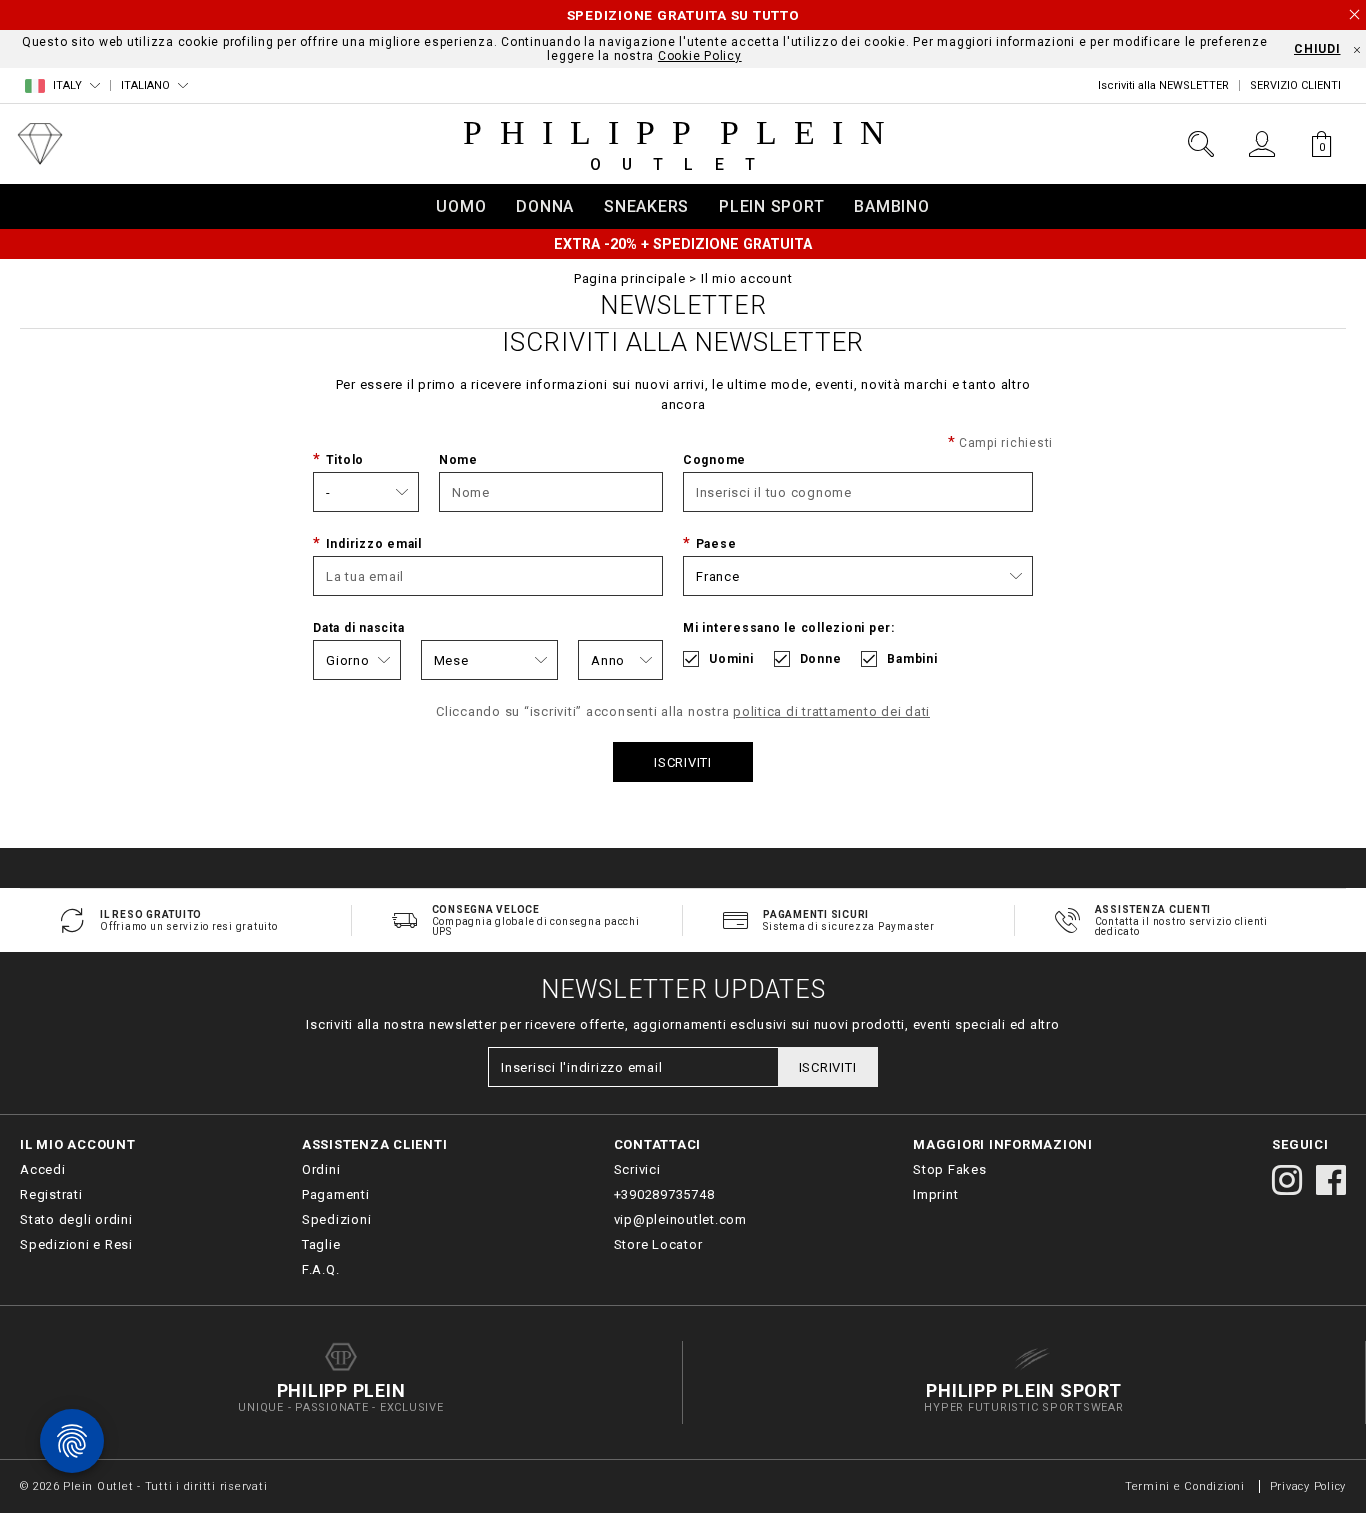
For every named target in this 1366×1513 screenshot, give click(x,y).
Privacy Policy (1308, 1486)
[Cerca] (1201, 144)
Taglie (321, 1244)
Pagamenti (336, 1194)
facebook (1331, 1180)
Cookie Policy (700, 56)
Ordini (321, 1169)
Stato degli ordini (76, 1219)
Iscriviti (683, 762)
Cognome (714, 460)
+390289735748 (664, 1194)
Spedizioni (337, 1219)
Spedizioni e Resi (76, 1244)
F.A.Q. (321, 1269)
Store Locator (658, 1244)
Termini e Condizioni (1185, 1486)
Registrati (51, 1194)
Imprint (935, 1194)
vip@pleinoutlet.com (680, 1219)
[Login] (1261, 144)
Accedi (43, 1169)
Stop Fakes (950, 1169)
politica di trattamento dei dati (831, 711)
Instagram (1287, 1180)
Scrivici (637, 1169)
